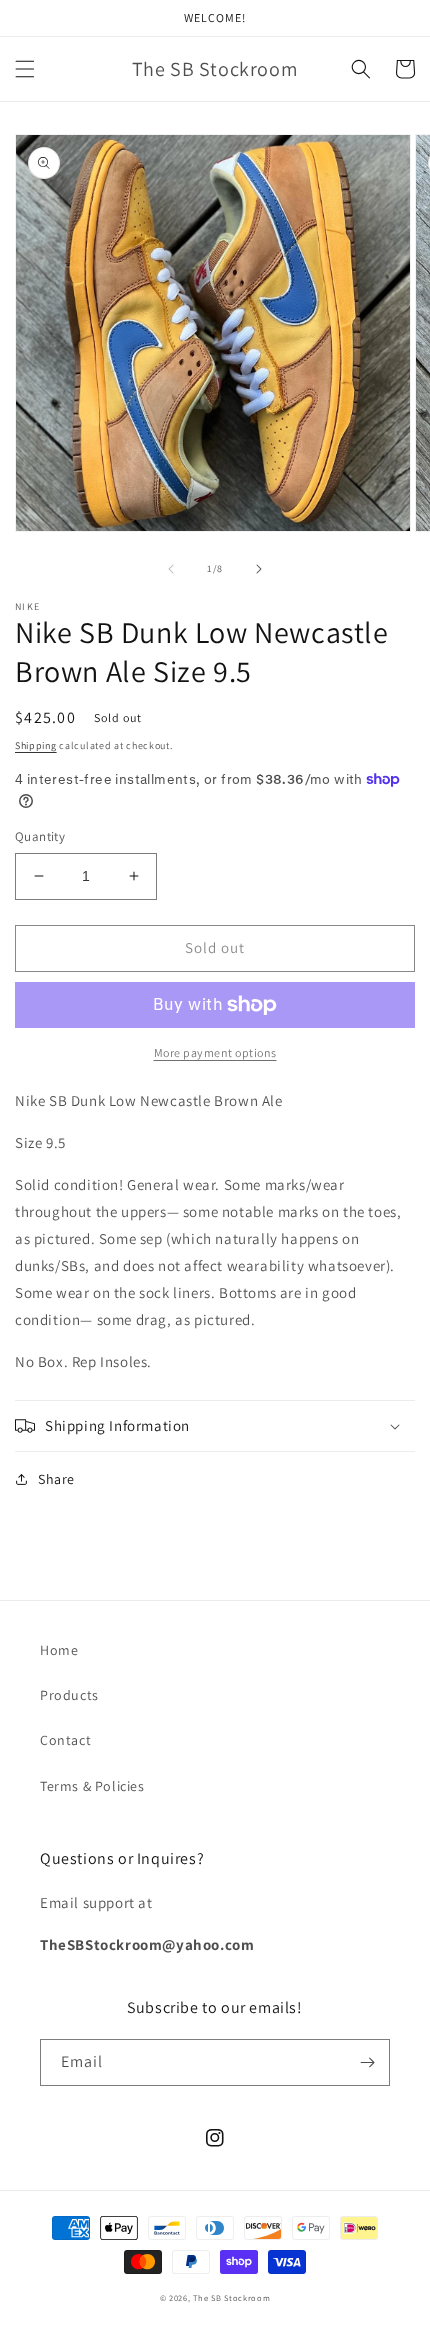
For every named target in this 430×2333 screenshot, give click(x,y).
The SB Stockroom (231, 2297)
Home (59, 1650)
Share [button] (56, 1479)
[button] (25, 69)
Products (69, 1695)
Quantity (40, 836)
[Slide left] (171, 569)
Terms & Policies (92, 1786)
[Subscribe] (367, 2062)
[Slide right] (259, 569)
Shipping (36, 745)
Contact (65, 1740)
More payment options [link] (215, 1052)
